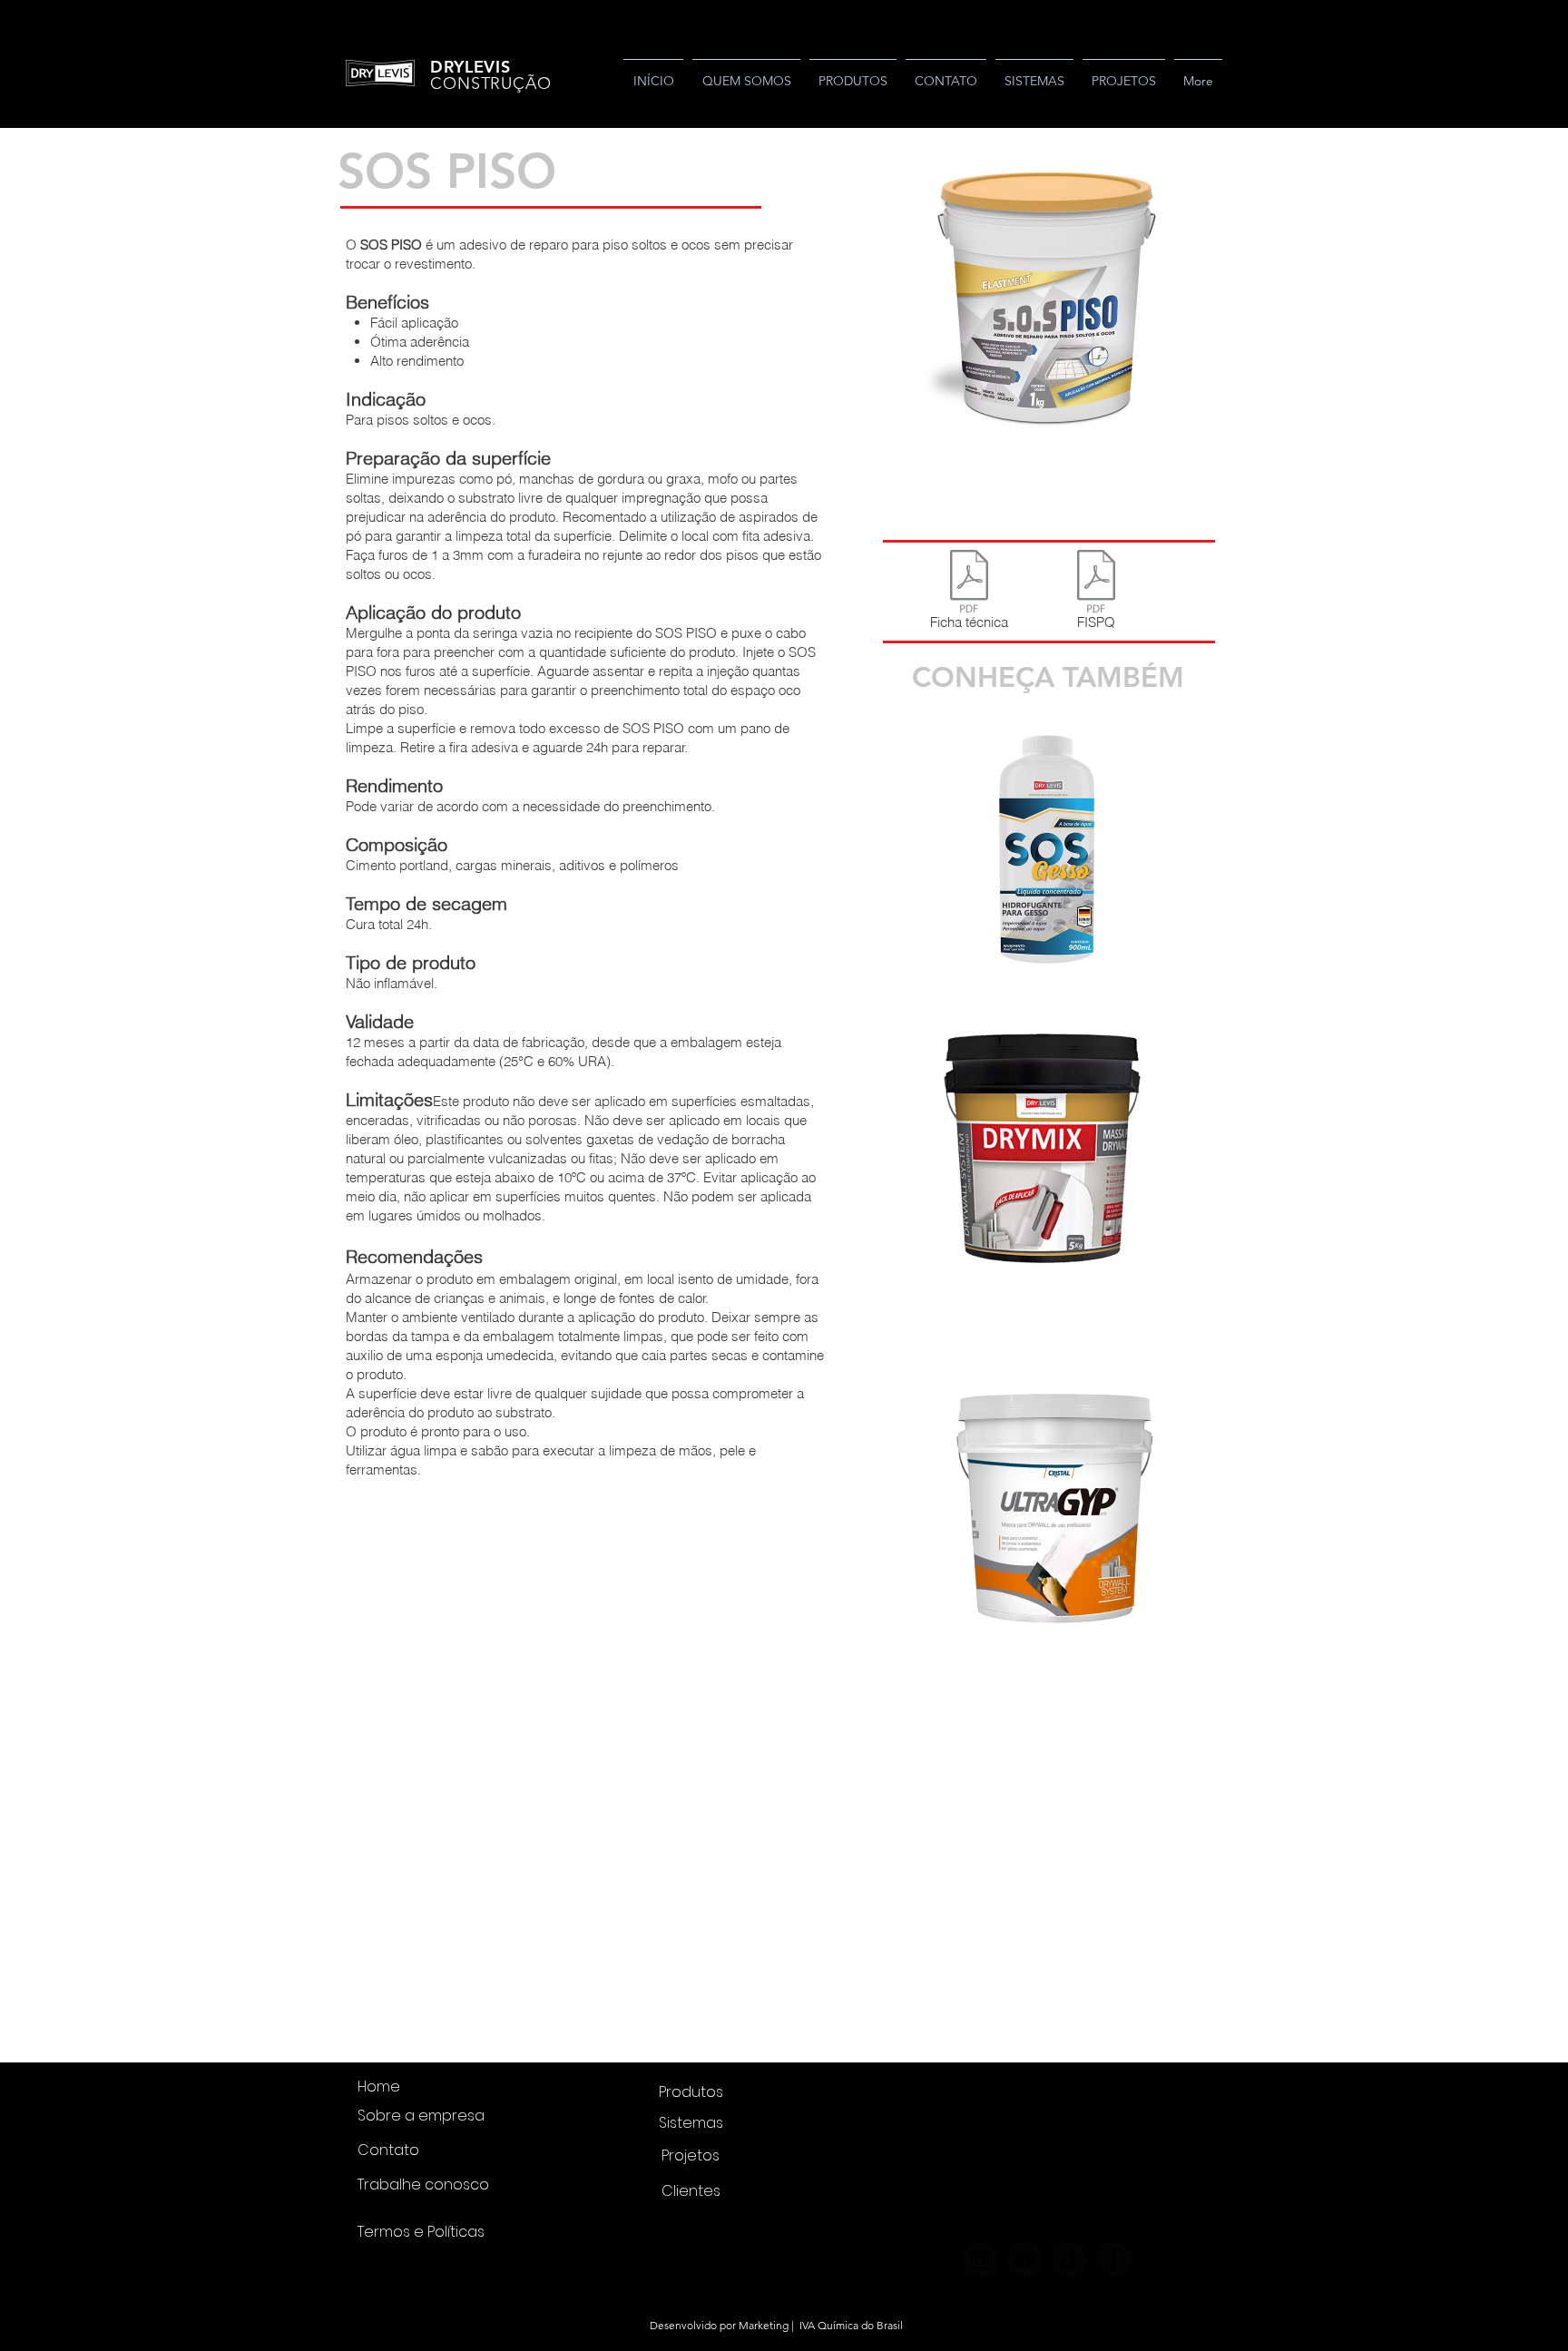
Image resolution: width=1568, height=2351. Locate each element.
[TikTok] (1069, 2260)
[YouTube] (1025, 2260)
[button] (1047, 307)
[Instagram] (980, 2260)
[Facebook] (1114, 2260)
